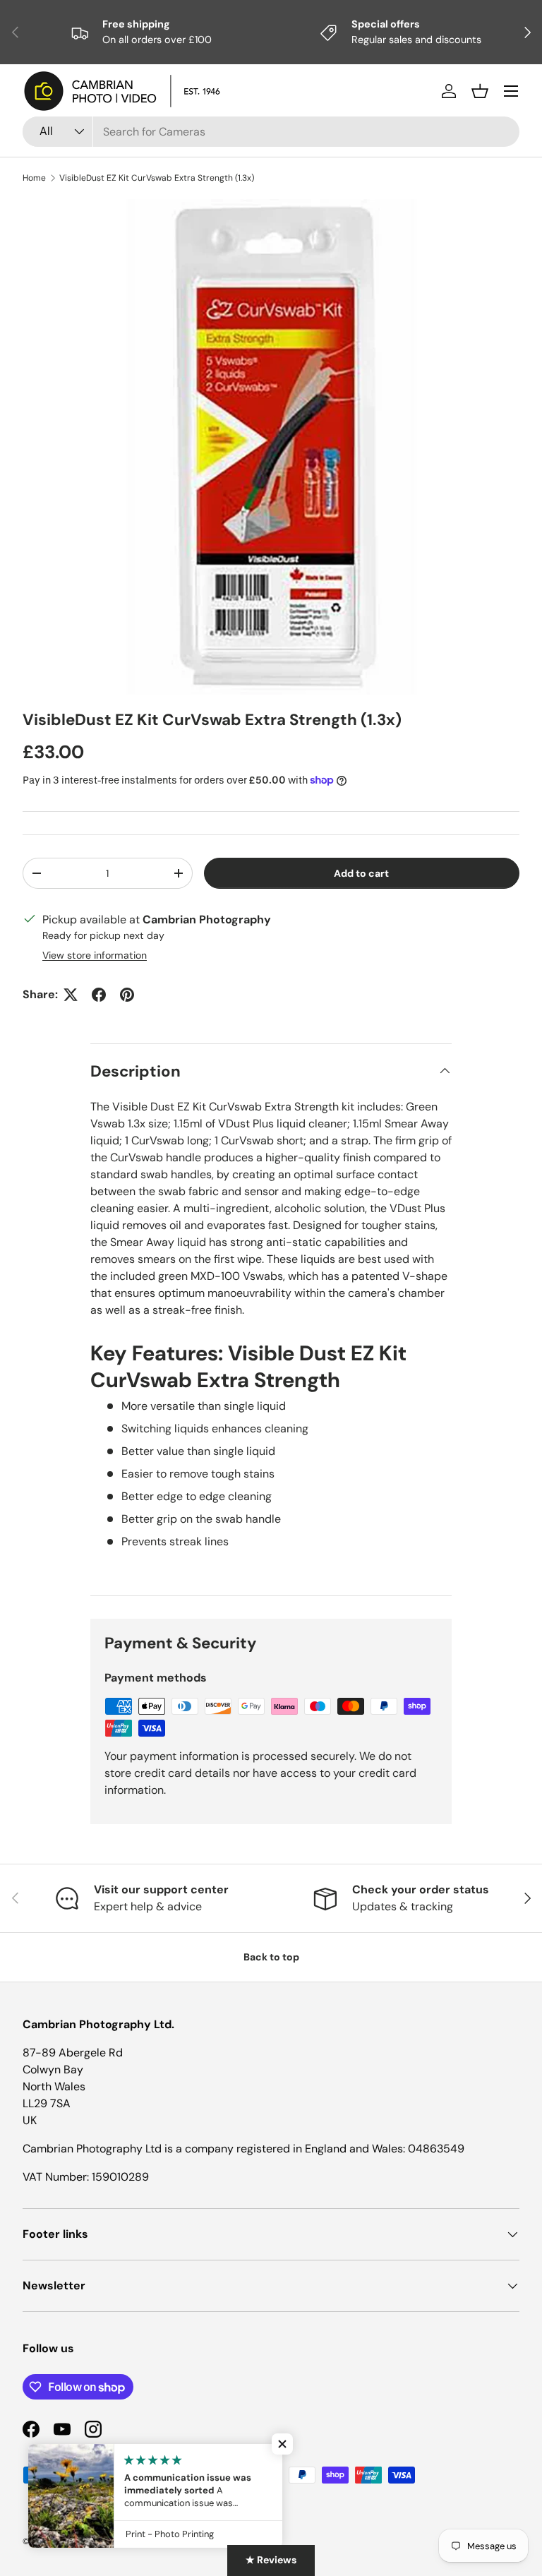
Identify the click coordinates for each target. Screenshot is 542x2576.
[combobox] (271, 132)
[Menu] (511, 91)
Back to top (271, 1957)
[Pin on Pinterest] (127, 995)
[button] (480, 91)
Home (34, 178)
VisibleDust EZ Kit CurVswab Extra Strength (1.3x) (157, 178)
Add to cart (361, 873)
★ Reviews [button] (271, 2560)
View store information (95, 955)
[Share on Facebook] (99, 995)
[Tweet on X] (71, 995)
